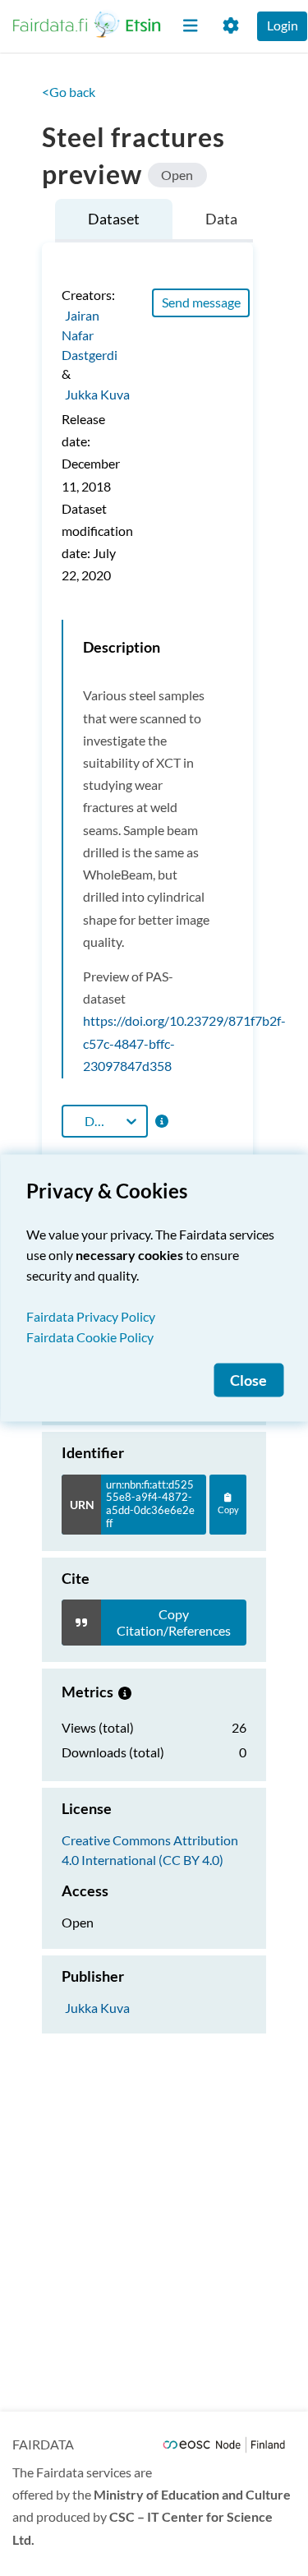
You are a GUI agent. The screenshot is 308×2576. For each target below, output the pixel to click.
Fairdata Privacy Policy (91, 1316)
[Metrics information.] (125, 1692)
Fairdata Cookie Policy (90, 1337)
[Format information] (161, 1121)
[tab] (114, 221)
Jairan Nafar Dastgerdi (90, 334)
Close (248, 1380)
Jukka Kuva (97, 393)
